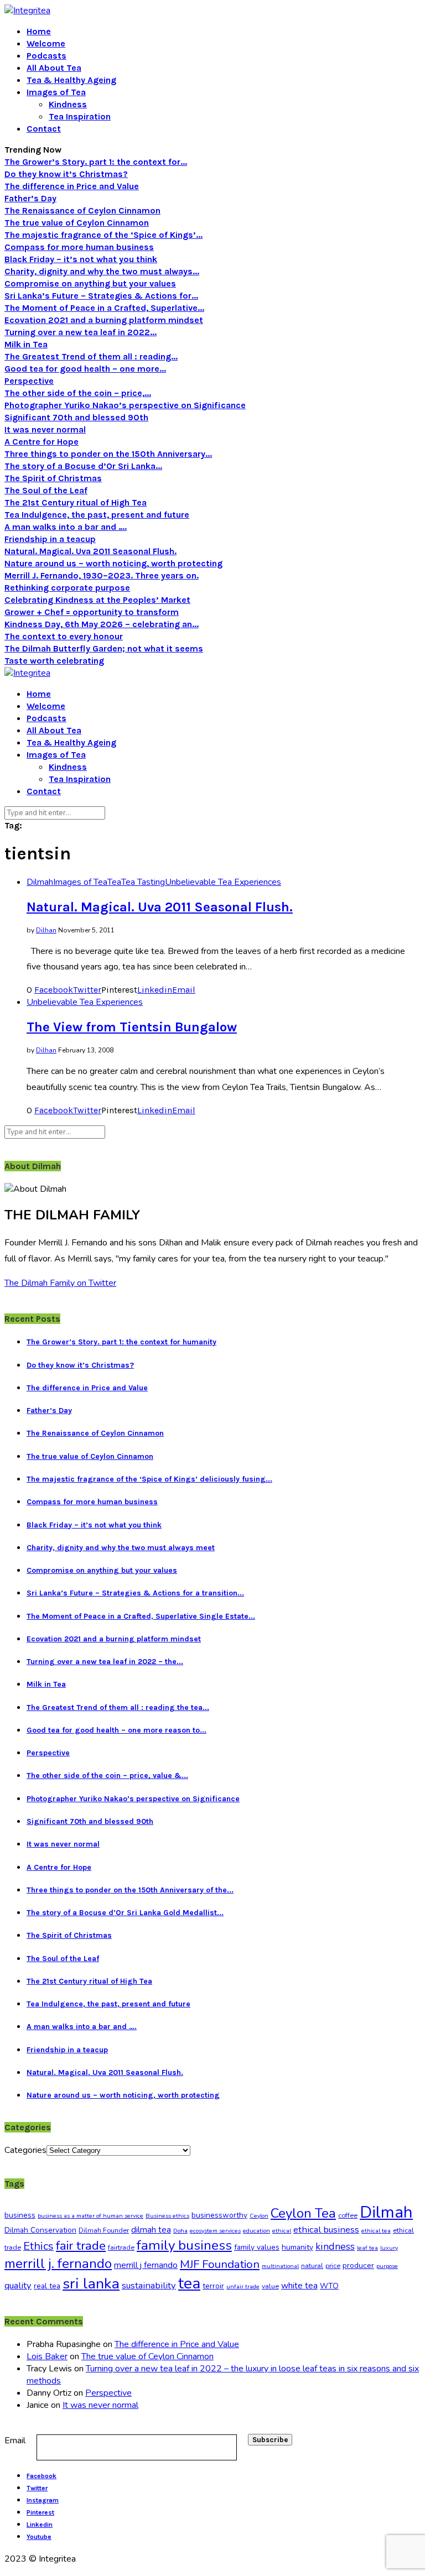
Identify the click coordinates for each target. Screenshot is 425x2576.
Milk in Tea (26, 344)
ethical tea (376, 2231)
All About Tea (54, 68)
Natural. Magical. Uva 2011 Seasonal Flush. (90, 551)
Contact (44, 129)
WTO (329, 2286)
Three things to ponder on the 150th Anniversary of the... (130, 1890)
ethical (282, 2231)
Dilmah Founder (104, 2230)
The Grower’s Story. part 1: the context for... (96, 162)
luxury (389, 2248)
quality (18, 2285)
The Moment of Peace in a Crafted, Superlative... (104, 308)
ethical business (326, 2230)
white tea (299, 2286)
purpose (387, 2266)
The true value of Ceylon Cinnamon (77, 223)
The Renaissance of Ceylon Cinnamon (82, 210)
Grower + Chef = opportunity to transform (92, 612)
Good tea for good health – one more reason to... (116, 1730)
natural (312, 2266)
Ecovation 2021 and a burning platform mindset (104, 320)
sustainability (149, 2285)
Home (39, 31)
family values (257, 2247)
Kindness (68, 104)
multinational (280, 2266)
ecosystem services (215, 2231)
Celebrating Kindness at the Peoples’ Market (97, 600)
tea (189, 2283)
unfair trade (243, 2286)
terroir (213, 2286)
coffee (348, 2215)
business (20, 2215)
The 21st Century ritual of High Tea (76, 502)
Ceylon (259, 2216)
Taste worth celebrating (54, 661)
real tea (47, 2286)
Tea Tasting (143, 882)
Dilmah (40, 882)
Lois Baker (47, 2356)
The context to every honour (64, 636)
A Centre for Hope (42, 442)
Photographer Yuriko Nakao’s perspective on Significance (125, 405)
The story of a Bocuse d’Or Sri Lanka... (83, 466)
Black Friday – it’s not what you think (81, 259)
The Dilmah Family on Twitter (60, 1283)
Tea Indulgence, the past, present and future (97, 515)
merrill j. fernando (58, 2264)
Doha (180, 2231)
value (270, 2286)
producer (358, 2265)
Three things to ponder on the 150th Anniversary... (108, 454)
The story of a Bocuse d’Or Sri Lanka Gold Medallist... (125, 1913)
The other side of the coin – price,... (78, 393)
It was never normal (45, 429)
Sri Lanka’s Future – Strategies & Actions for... (101, 296)
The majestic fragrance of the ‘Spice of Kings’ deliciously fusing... (149, 1479)
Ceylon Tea (303, 2213)
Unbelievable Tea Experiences (223, 882)
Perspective (29, 381)
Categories (25, 2150)
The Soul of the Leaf (46, 490)
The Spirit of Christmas (53, 478)
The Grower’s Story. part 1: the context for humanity (121, 1342)
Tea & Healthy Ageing (71, 80)
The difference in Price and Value (72, 186)
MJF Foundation (220, 2264)
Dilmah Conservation (40, 2230)
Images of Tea (56, 92)
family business (184, 2245)
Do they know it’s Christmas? (66, 174)
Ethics (38, 2246)
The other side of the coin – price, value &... (107, 1775)
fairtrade (121, 2248)
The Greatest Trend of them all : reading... (91, 356)
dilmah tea (151, 2230)
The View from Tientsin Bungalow (132, 1027)
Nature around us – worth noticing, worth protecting (113, 563)
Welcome (46, 43)
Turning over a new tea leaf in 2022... (81, 332)
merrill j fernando (146, 2265)
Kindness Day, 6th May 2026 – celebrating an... (102, 624)
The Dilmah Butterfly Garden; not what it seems (104, 648)
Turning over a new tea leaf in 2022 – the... (105, 1662)
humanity (297, 2247)
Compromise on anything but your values (90, 283)
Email (15, 2441)
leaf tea (367, 2248)
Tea (114, 882)
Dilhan (46, 930)
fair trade (81, 2246)
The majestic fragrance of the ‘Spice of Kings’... (103, 235)
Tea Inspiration (80, 116)
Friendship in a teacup (50, 539)
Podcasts (46, 56)
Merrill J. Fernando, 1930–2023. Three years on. (102, 575)
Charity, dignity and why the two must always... (102, 271)
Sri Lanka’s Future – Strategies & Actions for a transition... (135, 1593)
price (333, 2266)
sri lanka (91, 2283)
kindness (335, 2246)
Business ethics (167, 2216)
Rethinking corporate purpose (67, 588)
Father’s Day (30, 198)
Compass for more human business (79, 247)
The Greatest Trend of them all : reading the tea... (118, 1707)
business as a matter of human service (90, 2216)
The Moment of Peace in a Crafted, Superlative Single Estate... (141, 1616)
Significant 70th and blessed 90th (76, 417)
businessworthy (219, 2215)
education (256, 2231)
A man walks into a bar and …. (66, 527)
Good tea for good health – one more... (85, 369)
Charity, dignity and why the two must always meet (121, 1548)
